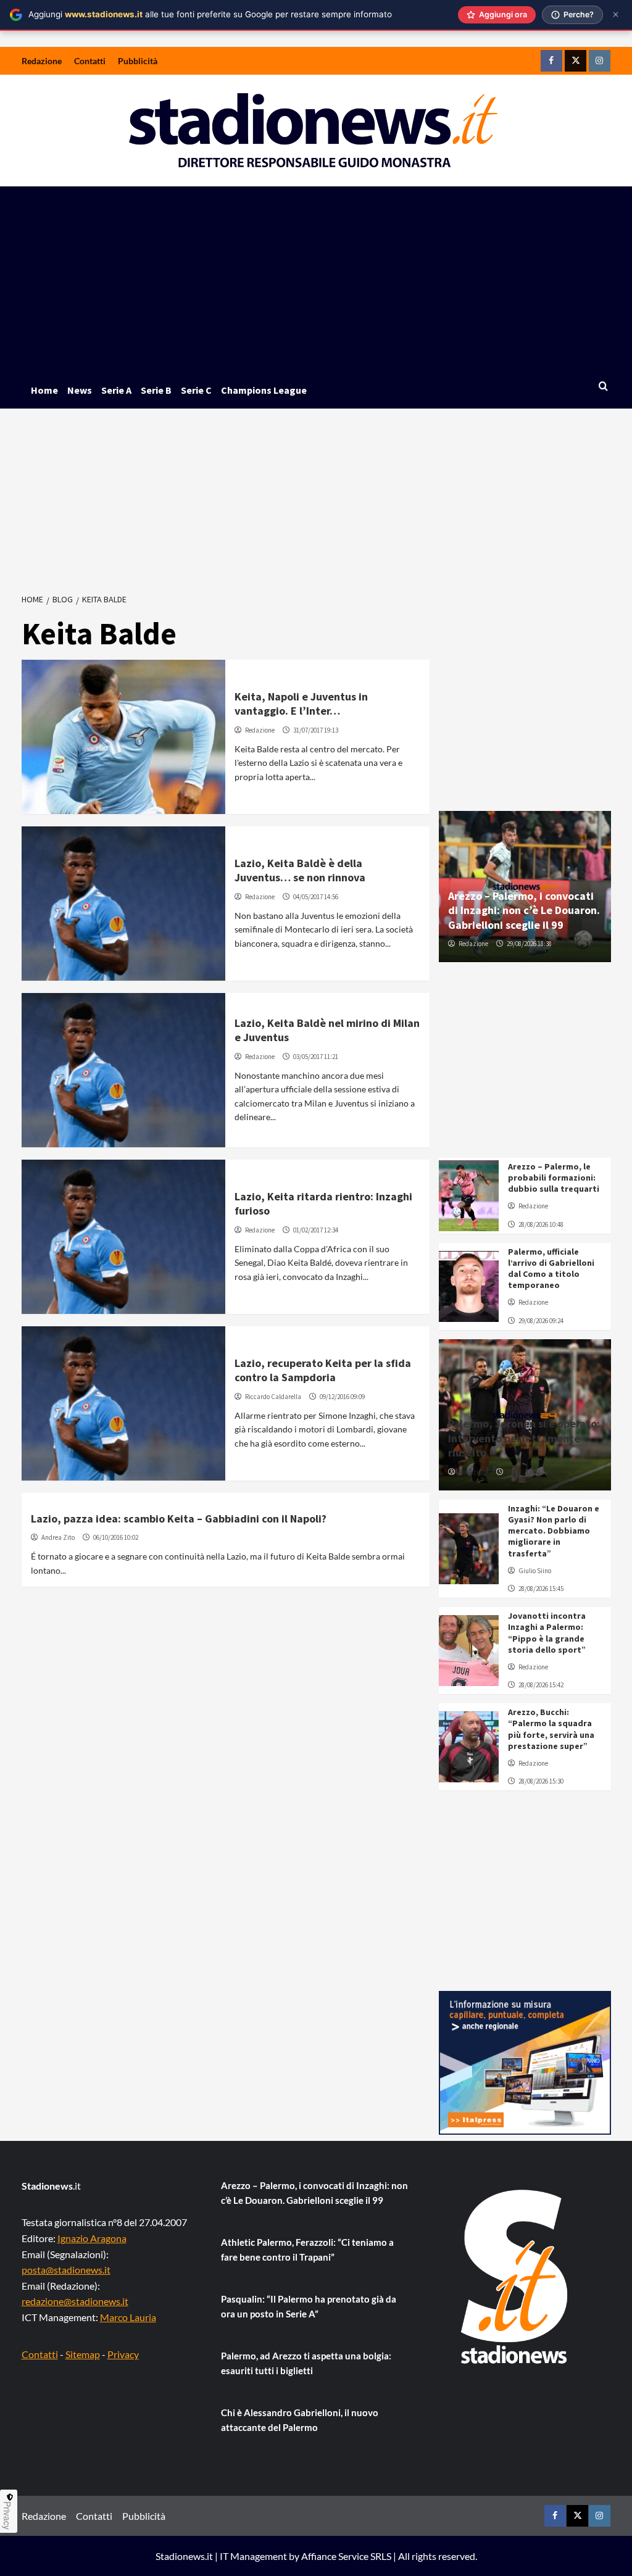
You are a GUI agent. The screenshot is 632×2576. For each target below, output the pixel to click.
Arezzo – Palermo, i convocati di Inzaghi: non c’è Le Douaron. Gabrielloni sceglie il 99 (524, 910)
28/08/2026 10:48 (541, 1224)
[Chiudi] (616, 15)
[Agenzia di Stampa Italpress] (525, 2062)
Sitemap (83, 2354)
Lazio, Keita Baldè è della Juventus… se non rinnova (300, 870)
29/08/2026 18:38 (529, 944)
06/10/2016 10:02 (116, 1537)
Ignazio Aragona (92, 2238)
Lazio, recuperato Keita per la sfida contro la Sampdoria (323, 1370)
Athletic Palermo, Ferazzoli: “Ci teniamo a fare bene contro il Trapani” (307, 2250)
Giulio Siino (535, 1571)
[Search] (603, 387)
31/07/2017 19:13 (316, 730)
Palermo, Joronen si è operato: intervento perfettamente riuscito (524, 1438)
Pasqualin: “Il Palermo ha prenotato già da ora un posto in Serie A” (309, 2306)
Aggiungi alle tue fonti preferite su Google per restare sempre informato (210, 14)
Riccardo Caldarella (273, 1397)
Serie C (196, 390)
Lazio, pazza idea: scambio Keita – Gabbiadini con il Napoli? (179, 1519)
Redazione (42, 61)
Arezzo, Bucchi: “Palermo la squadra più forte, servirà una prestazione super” (551, 1729)
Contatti (90, 61)
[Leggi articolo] (124, 737)
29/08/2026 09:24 (541, 1321)
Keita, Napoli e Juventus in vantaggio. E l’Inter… (301, 704)
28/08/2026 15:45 (541, 1589)
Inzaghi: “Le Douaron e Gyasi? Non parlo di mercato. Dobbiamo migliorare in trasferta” (554, 1531)
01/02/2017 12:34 (316, 1230)
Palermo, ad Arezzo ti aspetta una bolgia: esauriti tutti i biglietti (306, 2363)
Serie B (156, 390)
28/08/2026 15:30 (541, 1781)
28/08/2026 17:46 (529, 1472)
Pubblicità (138, 61)
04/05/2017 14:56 (316, 897)
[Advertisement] (316, 279)
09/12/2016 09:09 (342, 1397)
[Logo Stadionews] (515, 2277)
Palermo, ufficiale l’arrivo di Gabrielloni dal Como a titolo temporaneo (551, 1269)
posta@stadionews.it (66, 2270)
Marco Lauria (128, 2317)
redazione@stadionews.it (75, 2301)
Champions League (264, 390)
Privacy (123, 2354)
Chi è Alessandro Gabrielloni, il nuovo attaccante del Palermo (300, 2420)
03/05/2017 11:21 (316, 1057)
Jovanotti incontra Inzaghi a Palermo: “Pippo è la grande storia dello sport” (547, 1633)
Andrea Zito (58, 1537)
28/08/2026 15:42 (541, 1685)
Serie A (116, 390)
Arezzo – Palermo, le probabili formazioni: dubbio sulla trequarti (554, 1178)
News (80, 390)
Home (44, 390)
